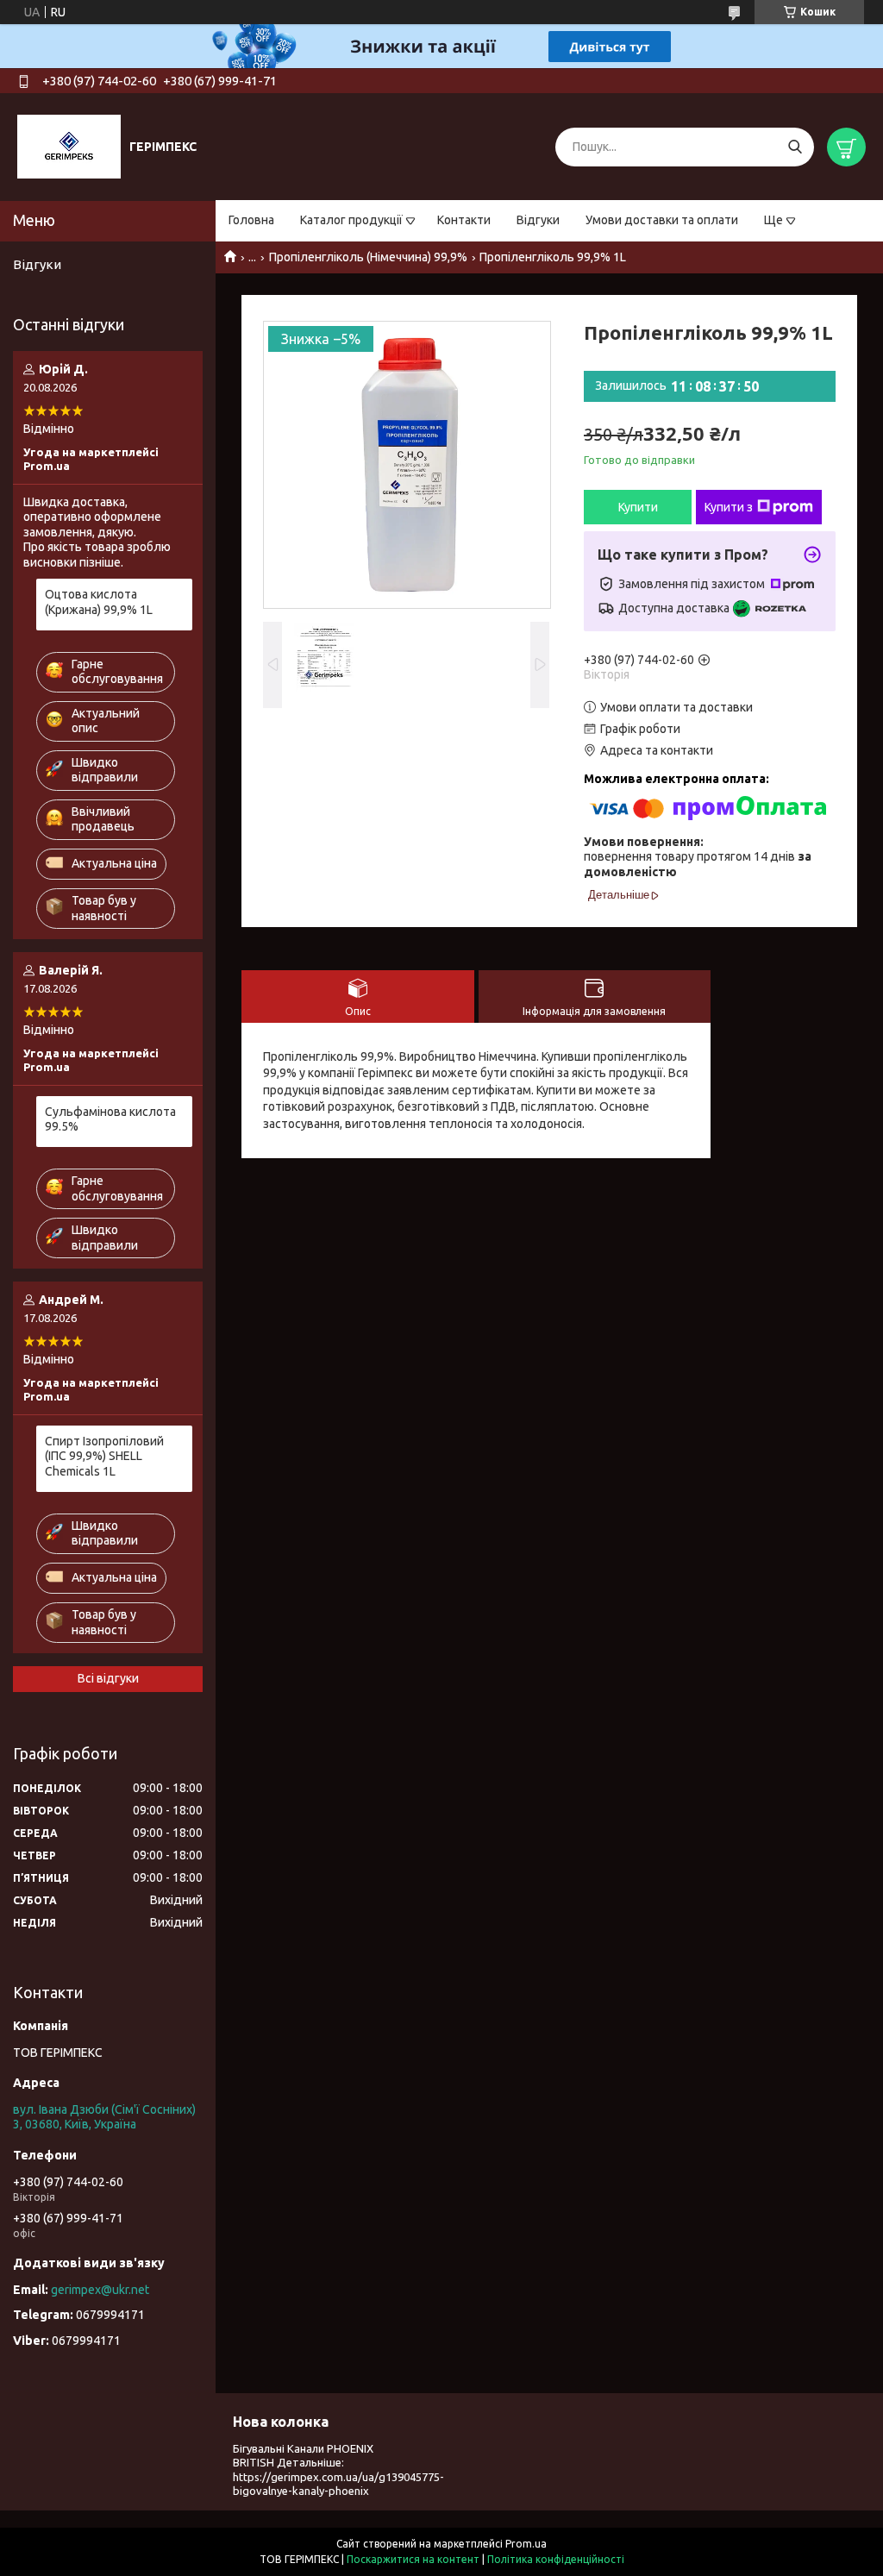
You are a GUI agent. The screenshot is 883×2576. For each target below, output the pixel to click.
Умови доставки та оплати (662, 220)
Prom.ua (526, 2544)
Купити (638, 507)
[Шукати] (795, 147)
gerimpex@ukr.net (100, 2290)
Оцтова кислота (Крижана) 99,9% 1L (99, 602)
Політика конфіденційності (556, 2559)
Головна (251, 220)
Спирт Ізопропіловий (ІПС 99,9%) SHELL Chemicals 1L (104, 1456)
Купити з (729, 507)
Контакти (464, 220)
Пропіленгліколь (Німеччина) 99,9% (368, 257)
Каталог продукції (351, 220)
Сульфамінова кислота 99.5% (110, 1119)
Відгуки (538, 220)
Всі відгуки (108, 1678)
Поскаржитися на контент (413, 2559)
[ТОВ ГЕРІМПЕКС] (69, 146)
